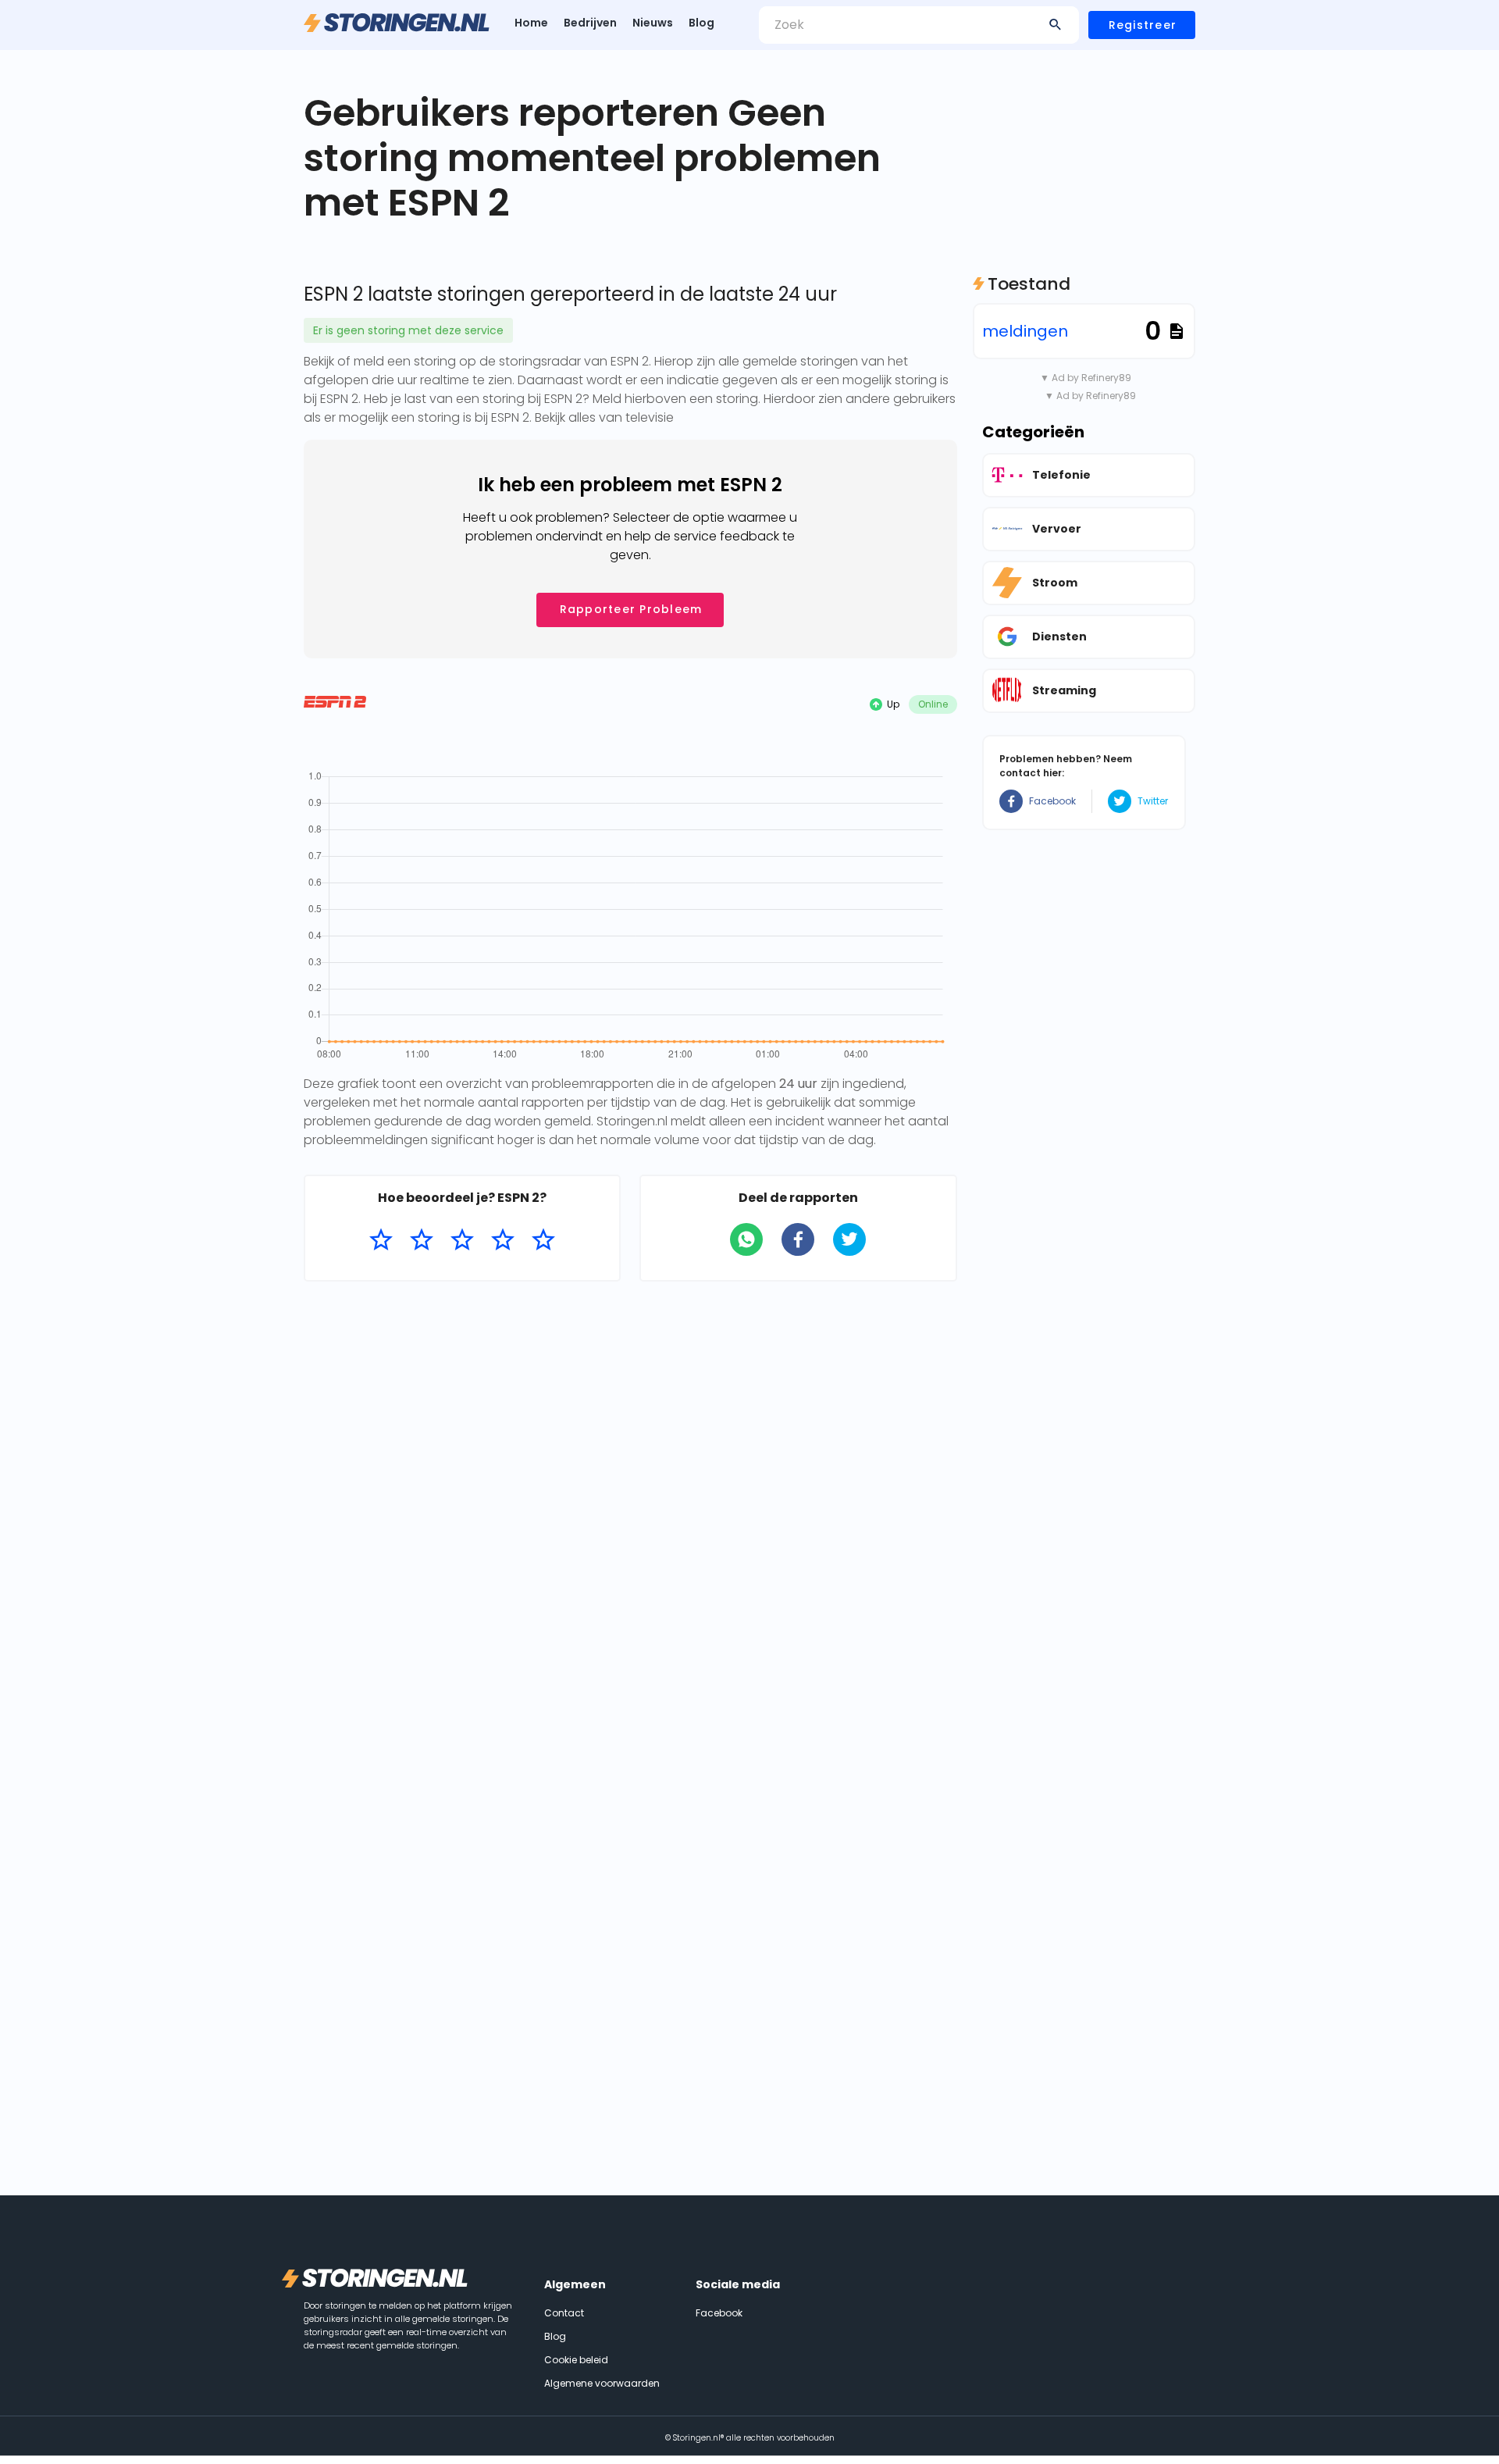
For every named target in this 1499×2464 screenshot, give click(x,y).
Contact (564, 2313)
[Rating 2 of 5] (422, 1240)
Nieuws (653, 23)
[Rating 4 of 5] (503, 1240)
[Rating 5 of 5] (543, 1240)
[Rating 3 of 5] (462, 1240)
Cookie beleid (576, 2360)
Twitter (1153, 801)
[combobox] (919, 25)
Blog (701, 23)
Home (531, 23)
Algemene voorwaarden (602, 2383)
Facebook (1052, 801)
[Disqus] (630, 1496)
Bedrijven (590, 23)
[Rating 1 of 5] (381, 1240)
